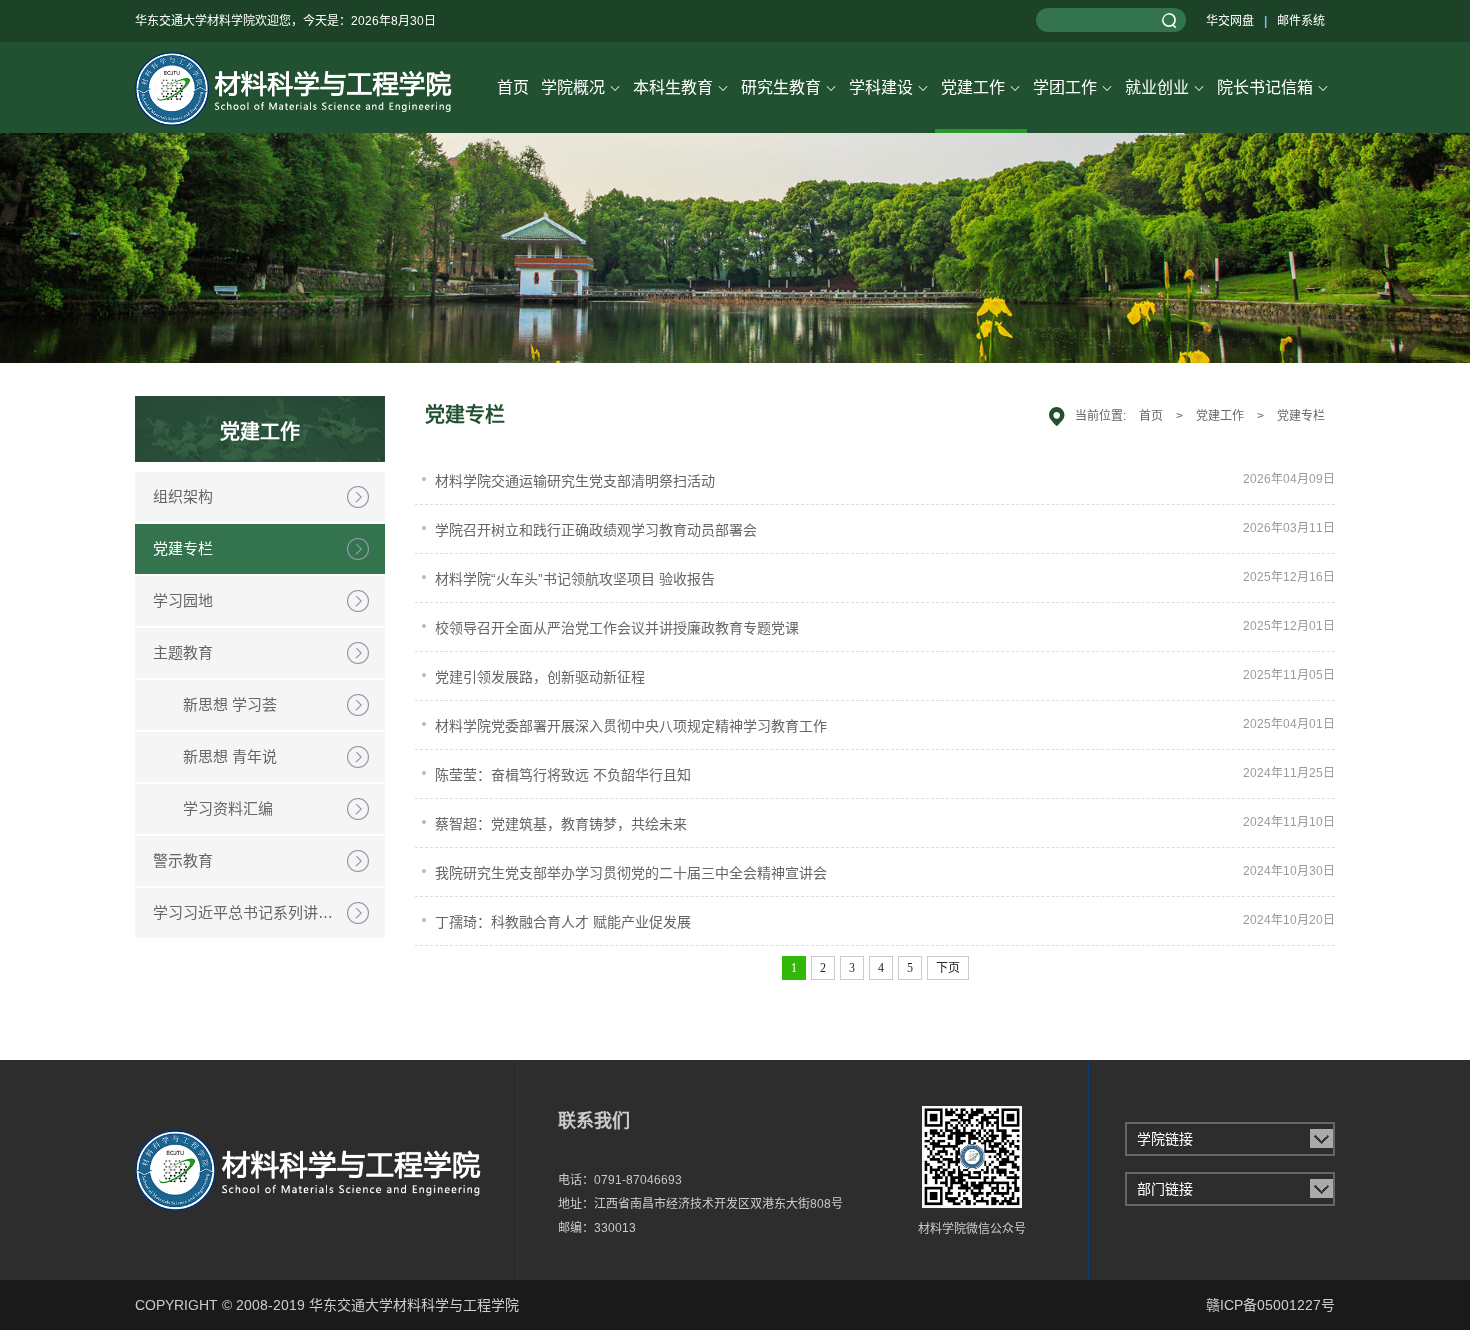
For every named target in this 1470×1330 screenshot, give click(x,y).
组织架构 (183, 496)
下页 (948, 968)
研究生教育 (789, 87)
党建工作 (981, 87)
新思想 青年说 (230, 756)
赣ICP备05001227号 (1270, 1305)
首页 (513, 87)
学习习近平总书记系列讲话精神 (258, 912)
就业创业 (1165, 87)
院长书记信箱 (1273, 87)
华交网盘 (1230, 21)
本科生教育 (681, 87)
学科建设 (889, 87)
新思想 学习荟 (230, 704)
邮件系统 (1301, 21)
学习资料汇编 (228, 808)
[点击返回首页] (290, 87)
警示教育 (183, 860)
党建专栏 (183, 548)
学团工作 (1073, 87)
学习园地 (183, 600)
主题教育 (183, 652)
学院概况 (581, 87)
